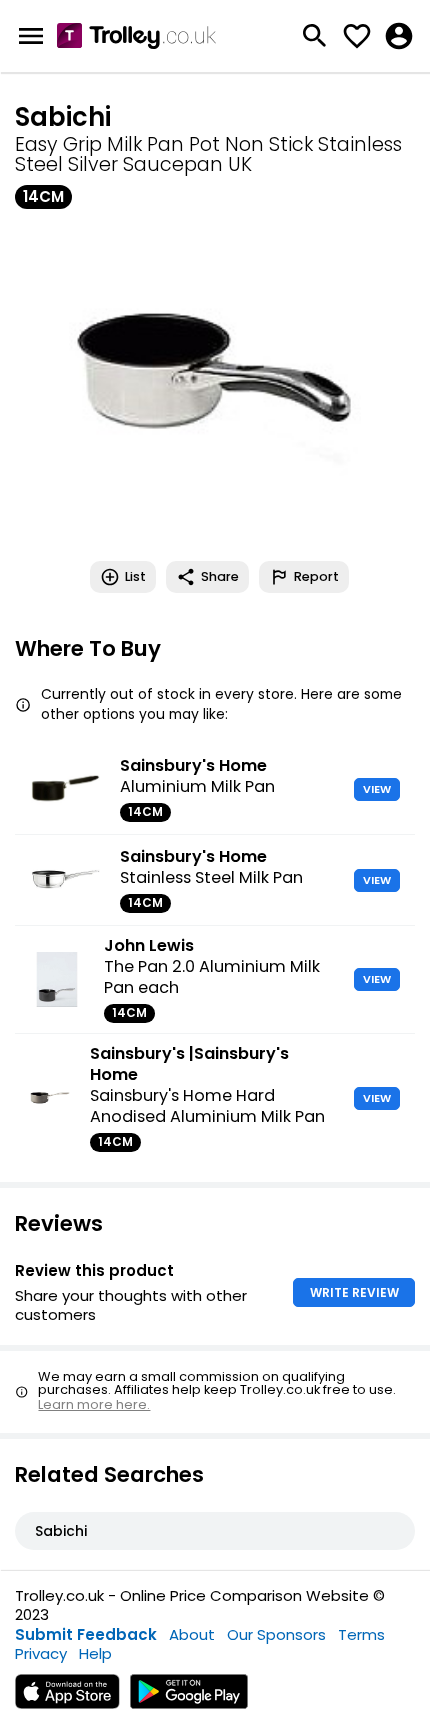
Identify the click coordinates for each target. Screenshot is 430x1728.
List (135, 576)
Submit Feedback (86, 1634)
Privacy (41, 1653)
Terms (361, 1634)
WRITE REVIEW (354, 1292)
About (192, 1634)
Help (95, 1653)
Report (316, 576)
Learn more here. (94, 1404)
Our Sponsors (276, 1634)
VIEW (377, 789)
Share (220, 576)
